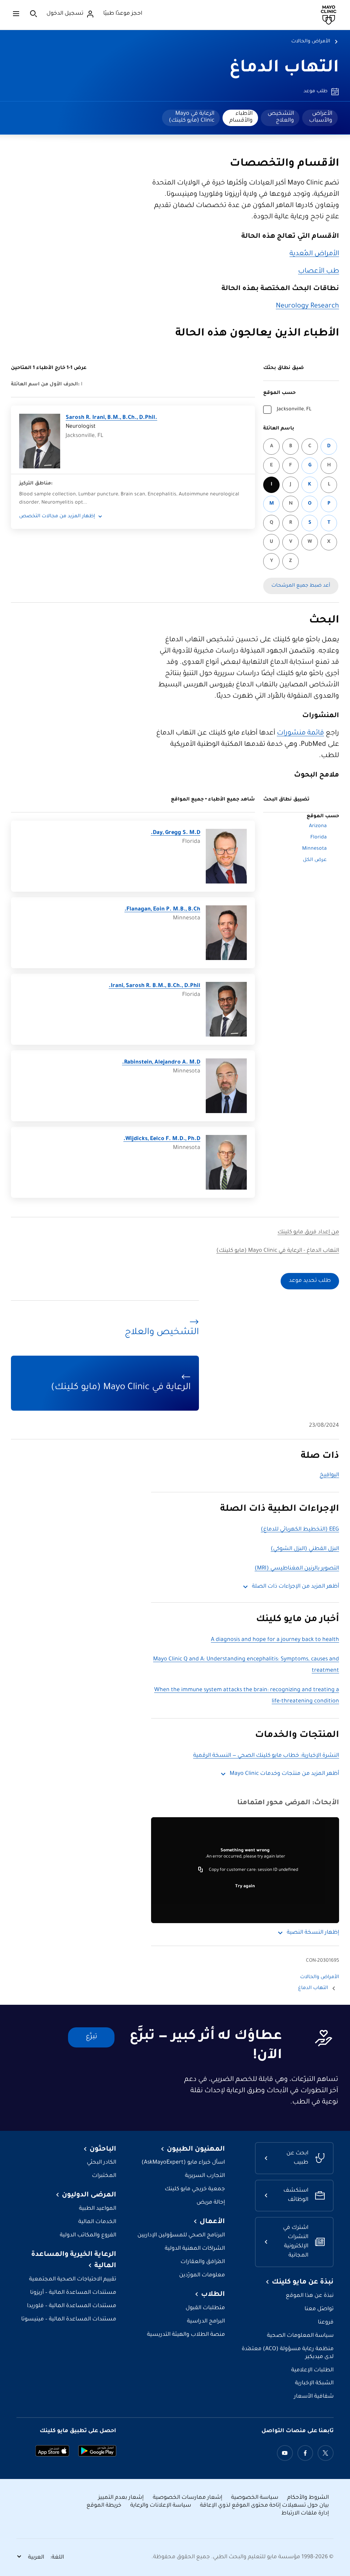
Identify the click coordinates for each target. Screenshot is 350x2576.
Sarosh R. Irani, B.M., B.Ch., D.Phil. (111, 418)
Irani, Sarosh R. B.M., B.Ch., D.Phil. (154, 986)
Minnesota (314, 849)
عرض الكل (315, 860)
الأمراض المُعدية (314, 254)
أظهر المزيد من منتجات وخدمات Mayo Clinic (284, 1774)
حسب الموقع (279, 393)
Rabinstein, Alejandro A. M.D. (161, 1063)
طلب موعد (315, 92)
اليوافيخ (329, 1475)
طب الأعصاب (319, 272)
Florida (319, 838)
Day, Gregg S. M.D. (176, 833)
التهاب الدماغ (284, 69)
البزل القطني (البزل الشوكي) (305, 1549)
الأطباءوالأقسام (241, 117)
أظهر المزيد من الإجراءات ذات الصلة (295, 1587)
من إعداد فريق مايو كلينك (308, 1232)
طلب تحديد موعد (310, 1281)
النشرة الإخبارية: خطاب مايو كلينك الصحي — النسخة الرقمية (266, 1756)
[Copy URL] (201, 1870)
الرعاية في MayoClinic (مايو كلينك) (192, 117)
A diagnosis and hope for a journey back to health (275, 1640)
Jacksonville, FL (294, 410)
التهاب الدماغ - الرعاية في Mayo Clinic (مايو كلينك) (278, 1251)
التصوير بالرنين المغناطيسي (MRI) (297, 1569)
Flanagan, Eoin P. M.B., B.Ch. (162, 910)
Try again (245, 1887)
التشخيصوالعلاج (281, 117)
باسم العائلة (279, 429)
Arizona (318, 826)
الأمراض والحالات (311, 42)
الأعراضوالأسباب (321, 117)
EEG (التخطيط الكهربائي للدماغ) (300, 1530)
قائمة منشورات (300, 734)
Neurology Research (307, 306)
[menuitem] (320, 118)
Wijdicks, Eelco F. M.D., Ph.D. (162, 1139)
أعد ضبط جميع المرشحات (301, 586)
